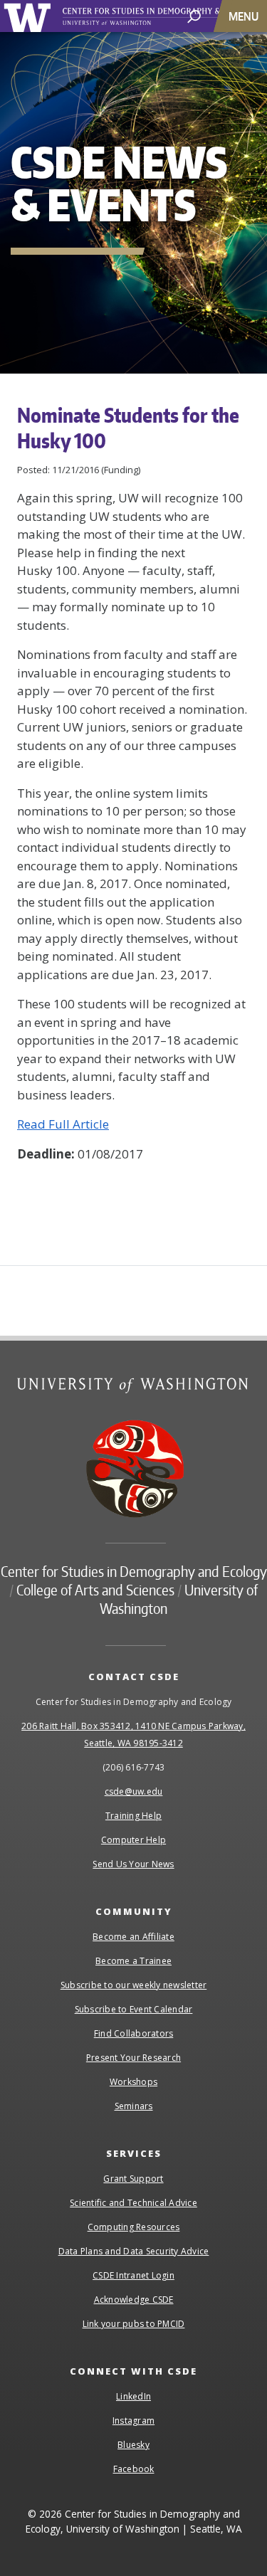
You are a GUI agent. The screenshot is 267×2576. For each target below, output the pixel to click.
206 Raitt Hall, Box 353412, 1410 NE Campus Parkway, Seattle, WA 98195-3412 (133, 1735)
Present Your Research (133, 2058)
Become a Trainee (133, 1961)
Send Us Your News (133, 1864)
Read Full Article (63, 1124)
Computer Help (133, 1840)
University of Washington (30, 16)
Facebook (134, 2469)
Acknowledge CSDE (134, 2300)
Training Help (133, 1816)
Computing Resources (134, 2227)
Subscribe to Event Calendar (134, 2009)
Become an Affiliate (133, 1937)
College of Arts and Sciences (95, 1590)
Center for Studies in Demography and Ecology (134, 1571)
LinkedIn (133, 2396)
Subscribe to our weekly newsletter (134, 1985)
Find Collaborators (134, 2033)
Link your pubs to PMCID (134, 2324)
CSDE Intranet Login (133, 2275)
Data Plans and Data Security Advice (134, 2251)
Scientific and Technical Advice (133, 2203)
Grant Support (133, 2179)
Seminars (134, 2106)
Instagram (133, 2421)
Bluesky (133, 2445)
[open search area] (194, 15)
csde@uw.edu (134, 1791)
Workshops (133, 2082)
